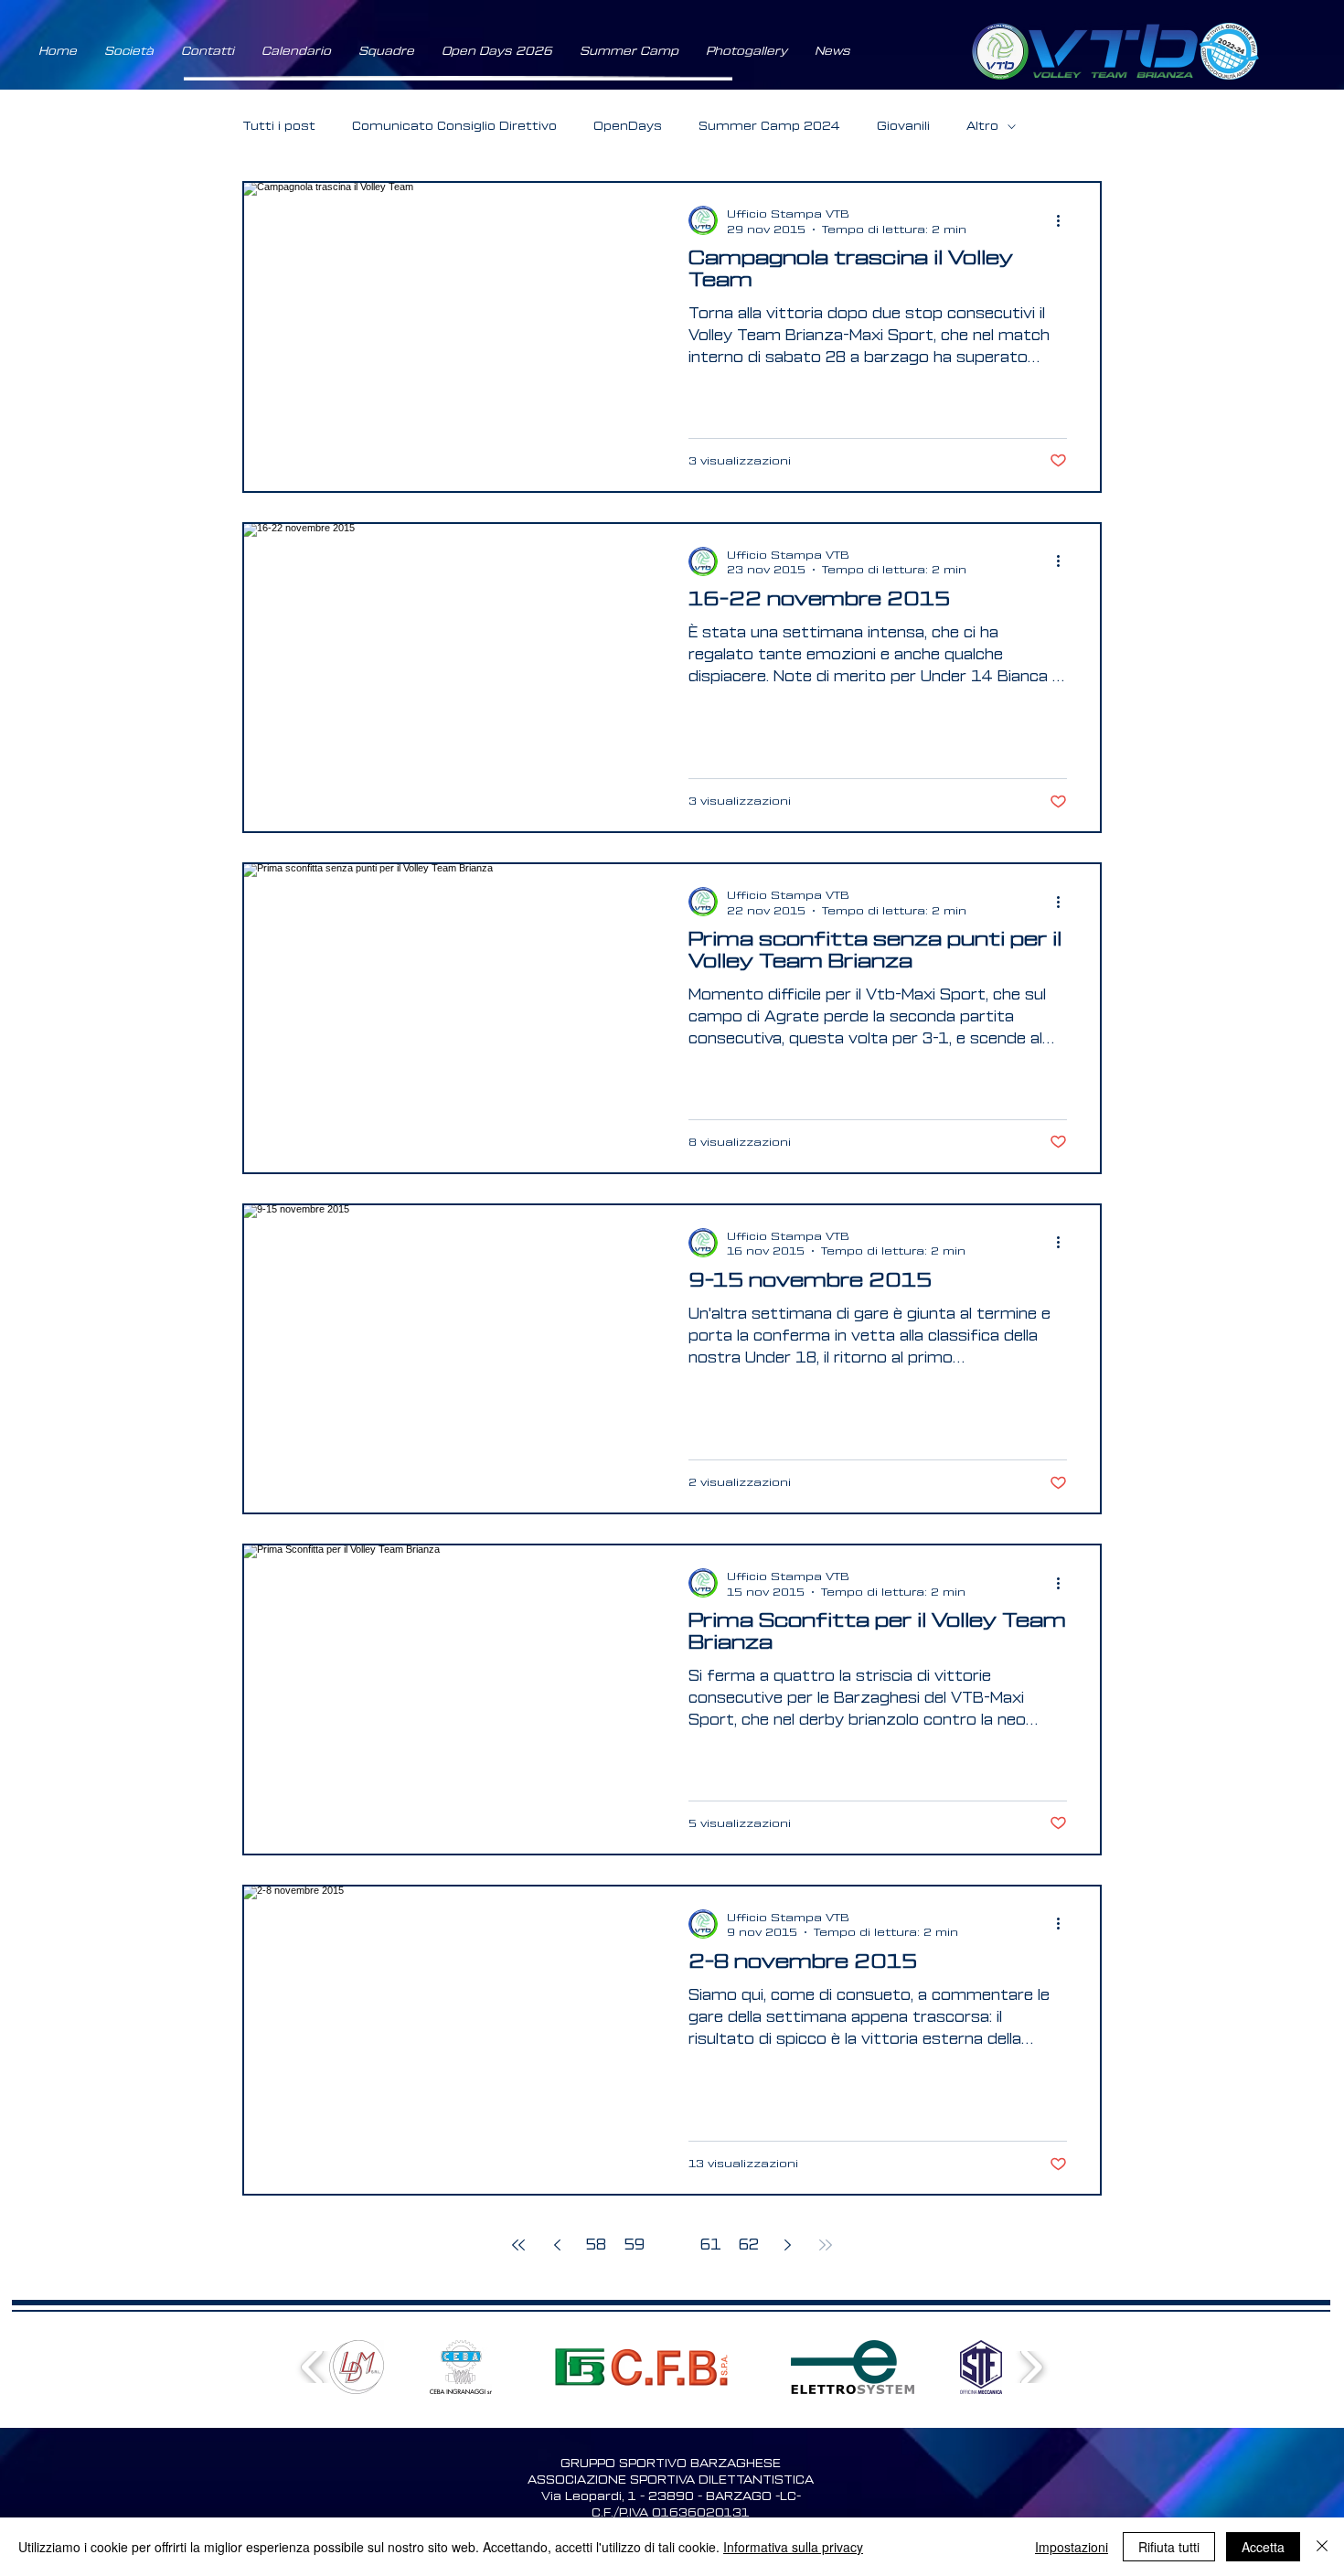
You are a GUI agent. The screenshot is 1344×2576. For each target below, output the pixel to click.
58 (596, 2245)
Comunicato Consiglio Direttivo (454, 126)
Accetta (1263, 2547)
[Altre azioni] (1064, 220)
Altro (982, 126)
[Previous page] (557, 2245)
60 (672, 2245)
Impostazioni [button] (1072, 2547)
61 (711, 2245)
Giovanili (903, 126)
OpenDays (628, 126)
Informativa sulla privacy (793, 2547)
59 (634, 2245)
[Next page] (787, 2245)
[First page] (518, 2245)
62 (749, 2245)
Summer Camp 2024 (769, 126)
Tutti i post (279, 126)
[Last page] (826, 2245)
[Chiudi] (1322, 2547)
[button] (129, 51)
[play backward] (313, 2367)
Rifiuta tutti (1169, 2547)
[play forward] (1031, 2367)
